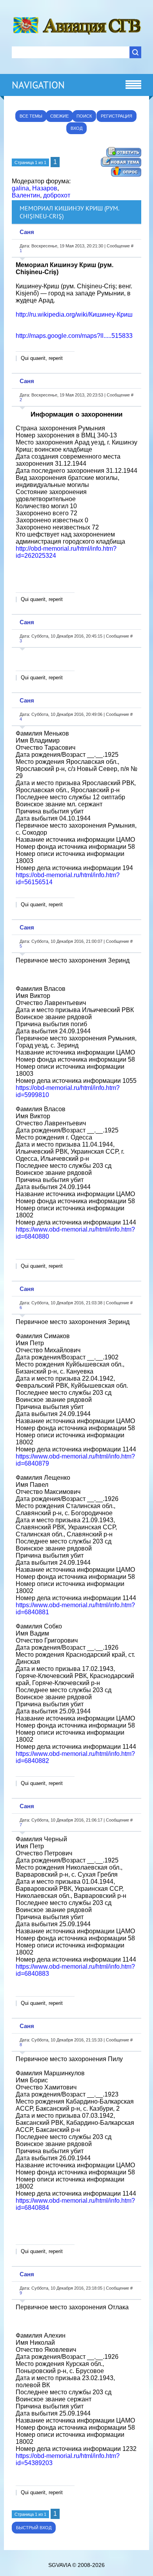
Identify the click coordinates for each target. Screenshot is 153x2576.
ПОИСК (84, 116)
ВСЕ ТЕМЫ (31, 116)
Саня (27, 232)
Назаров (45, 188)
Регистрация (117, 116)
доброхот (57, 195)
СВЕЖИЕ (59, 116)
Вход (76, 128)
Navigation (38, 85)
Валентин (26, 195)
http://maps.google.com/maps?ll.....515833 (74, 336)
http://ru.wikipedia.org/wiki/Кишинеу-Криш (74, 314)
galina (20, 188)
